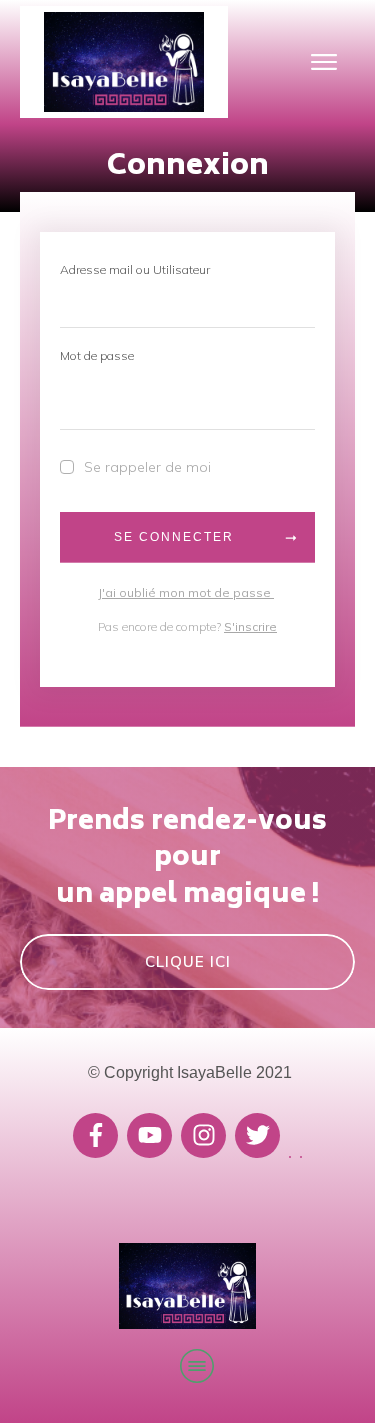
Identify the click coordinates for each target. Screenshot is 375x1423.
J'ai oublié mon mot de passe (186, 592)
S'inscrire (250, 626)
